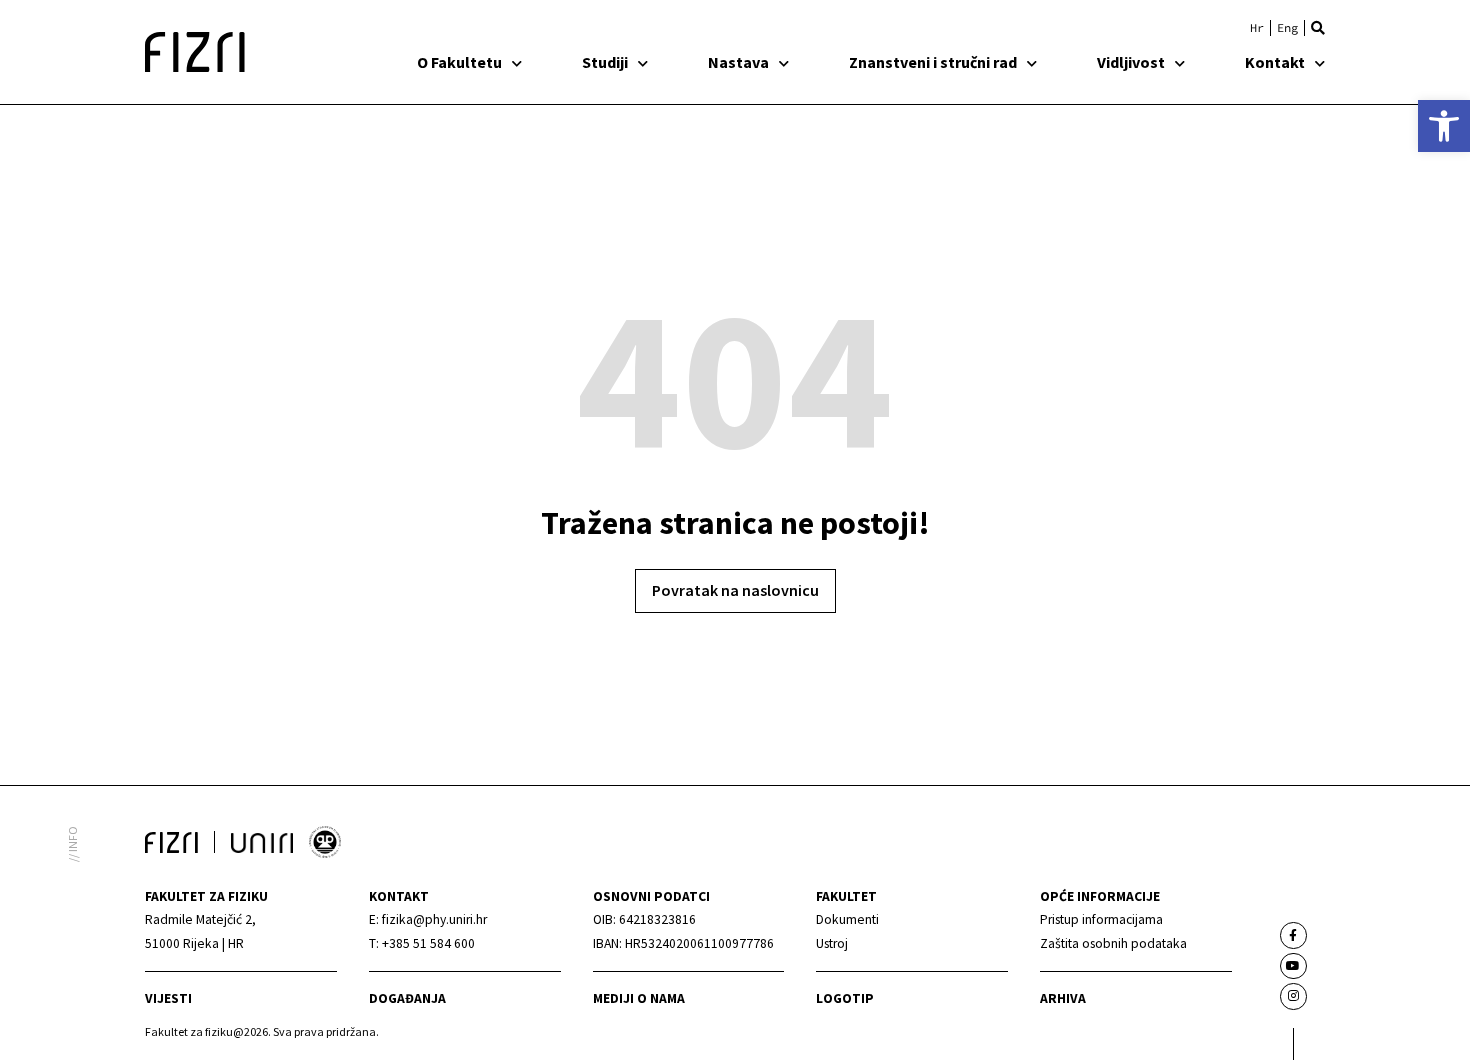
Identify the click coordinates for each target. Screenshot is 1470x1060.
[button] (1318, 28)
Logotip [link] (845, 998)
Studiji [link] (605, 62)
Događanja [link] (407, 998)
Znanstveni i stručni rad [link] (933, 62)
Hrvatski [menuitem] (1257, 28)
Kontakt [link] (1275, 62)
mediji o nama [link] (639, 998)
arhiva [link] (1063, 998)
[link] (1444, 126)
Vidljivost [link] (1131, 62)
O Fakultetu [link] (459, 62)
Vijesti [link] (168, 998)
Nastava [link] (738, 62)
